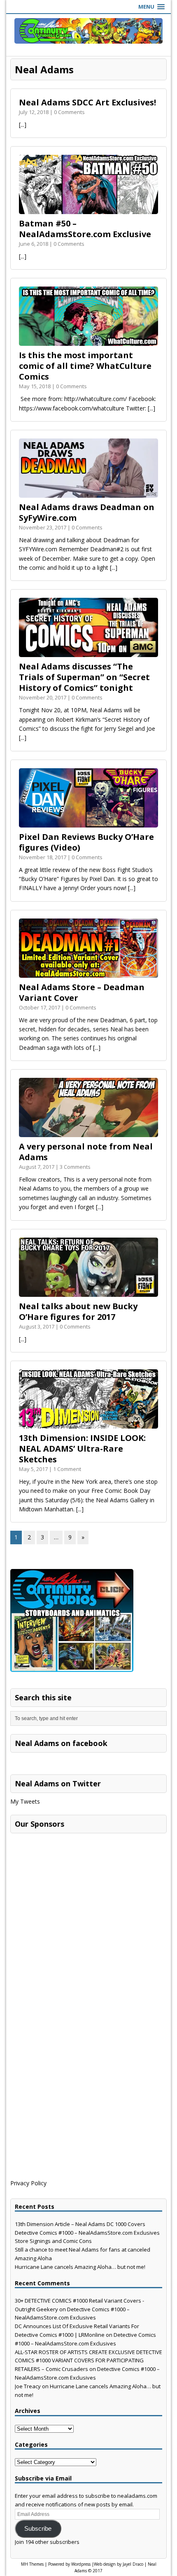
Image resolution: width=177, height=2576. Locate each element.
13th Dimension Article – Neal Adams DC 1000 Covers (80, 2224)
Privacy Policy (28, 2183)
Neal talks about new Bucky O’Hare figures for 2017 (78, 1311)
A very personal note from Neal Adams (86, 1152)
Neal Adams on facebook (61, 1743)
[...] (23, 125)
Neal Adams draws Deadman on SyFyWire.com (87, 512)
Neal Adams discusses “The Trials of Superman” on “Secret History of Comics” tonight (84, 677)
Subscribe (38, 2529)
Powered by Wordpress (69, 2564)
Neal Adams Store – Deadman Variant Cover (82, 992)
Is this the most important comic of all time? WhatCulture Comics (85, 366)
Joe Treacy (28, 2386)
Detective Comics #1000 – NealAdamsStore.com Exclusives (87, 2233)
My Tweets (25, 1801)
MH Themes (32, 2564)
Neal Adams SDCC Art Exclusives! (87, 102)
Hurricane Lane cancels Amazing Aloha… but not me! (80, 2267)
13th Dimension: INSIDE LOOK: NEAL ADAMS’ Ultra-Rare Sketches (82, 1449)
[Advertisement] (72, 1889)
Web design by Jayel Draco (119, 2564)
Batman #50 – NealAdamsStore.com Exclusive (85, 229)
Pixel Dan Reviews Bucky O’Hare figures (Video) (86, 842)
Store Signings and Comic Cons (53, 2241)
